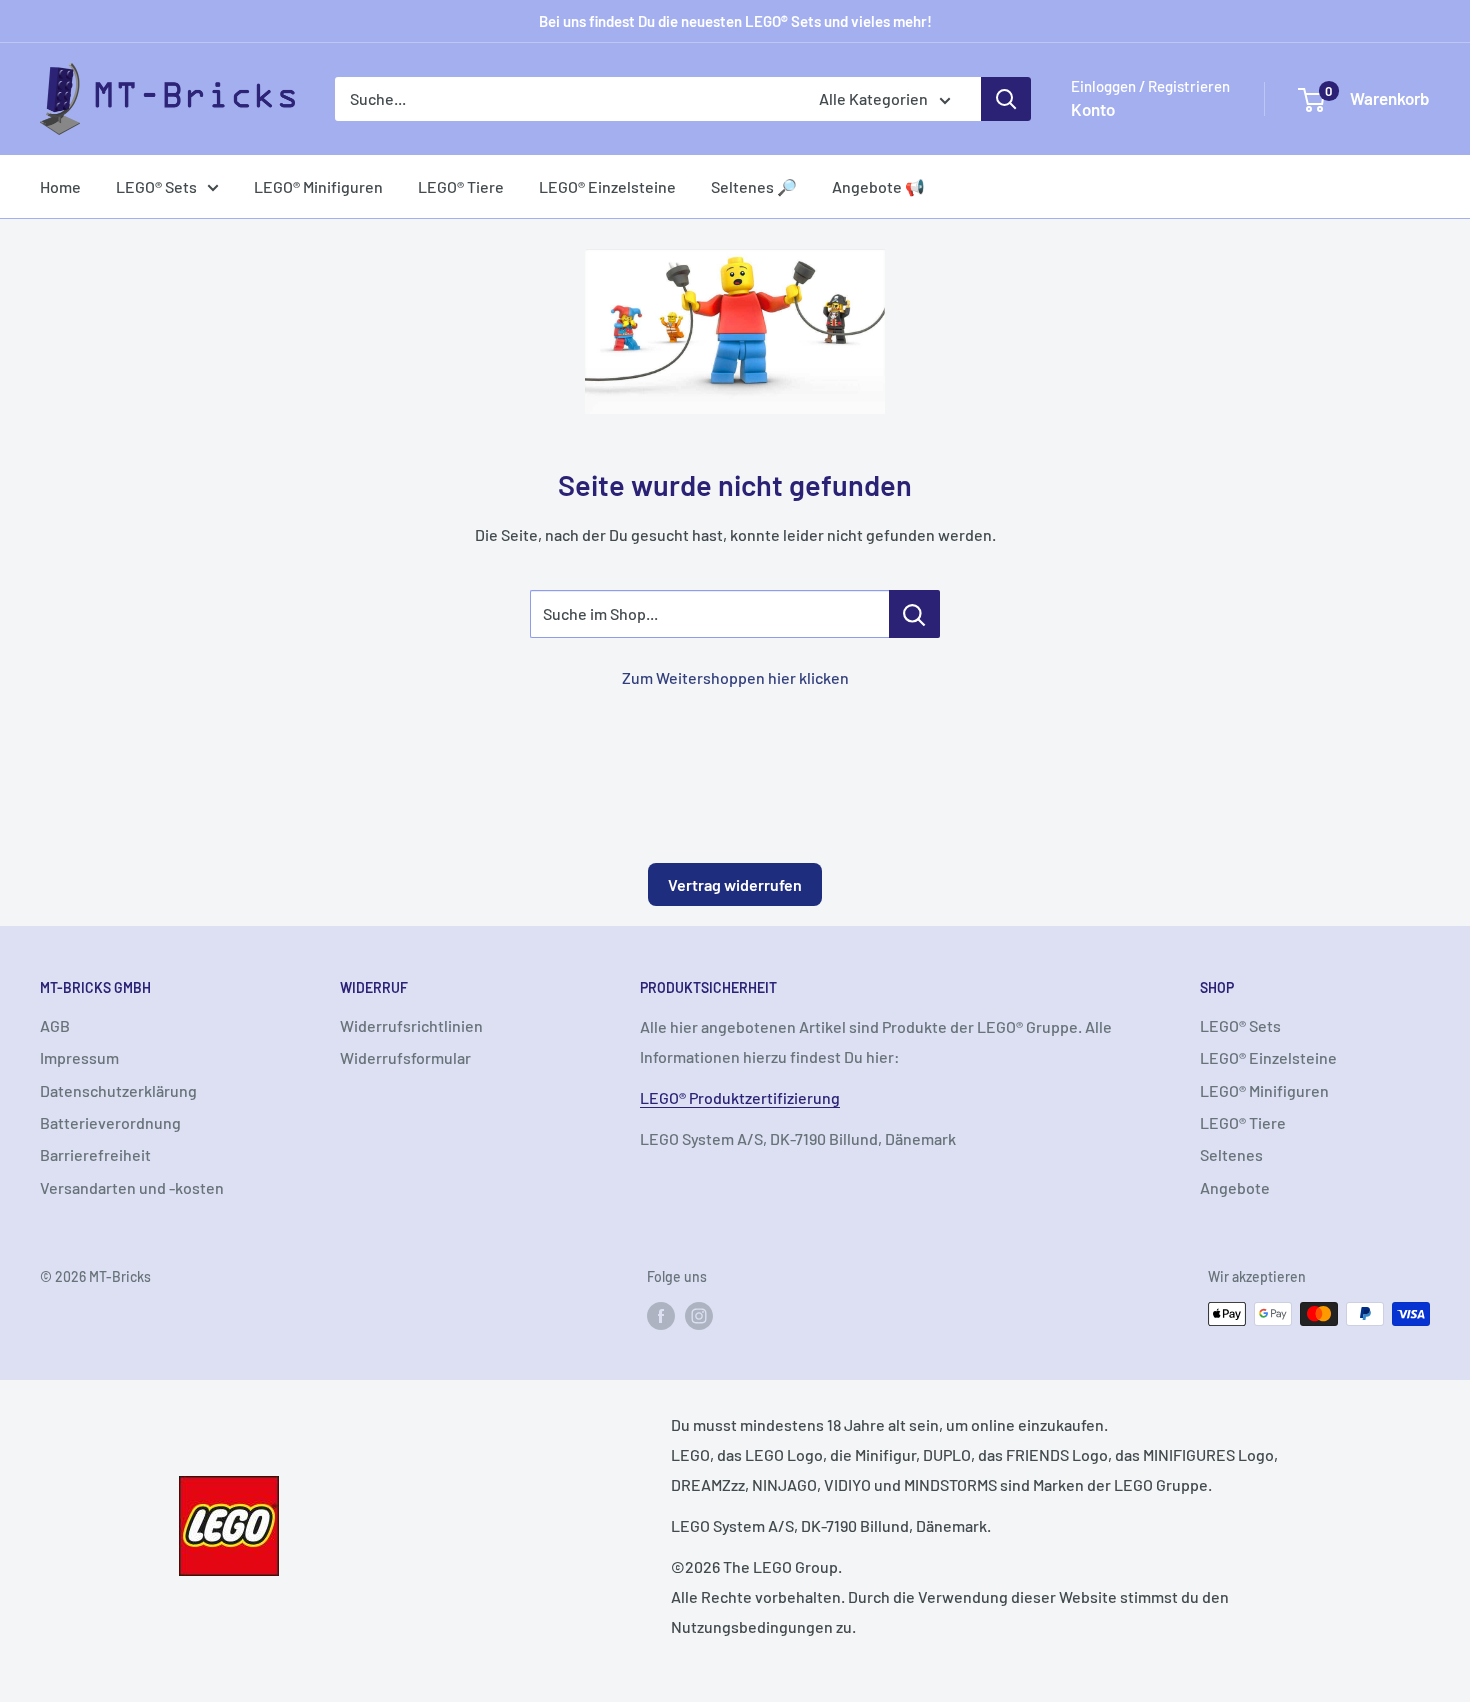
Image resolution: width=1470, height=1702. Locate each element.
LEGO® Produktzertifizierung (740, 1097)
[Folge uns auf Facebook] (661, 1316)
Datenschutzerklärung (118, 1090)
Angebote (1235, 1187)
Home (60, 186)
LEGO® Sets (156, 186)
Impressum (79, 1057)
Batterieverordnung (110, 1122)
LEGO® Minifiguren (318, 186)
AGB (55, 1025)
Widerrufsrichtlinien (411, 1025)
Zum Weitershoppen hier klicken (735, 677)
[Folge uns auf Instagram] (699, 1316)
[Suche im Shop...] (914, 614)
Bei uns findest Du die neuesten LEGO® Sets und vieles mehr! (735, 21)
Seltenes (1231, 1154)
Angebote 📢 (878, 186)
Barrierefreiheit (95, 1154)
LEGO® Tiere (461, 186)
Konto (1093, 109)
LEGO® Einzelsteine (607, 186)
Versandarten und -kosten (132, 1187)
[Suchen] (1006, 99)
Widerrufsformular (405, 1057)
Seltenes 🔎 (754, 186)
